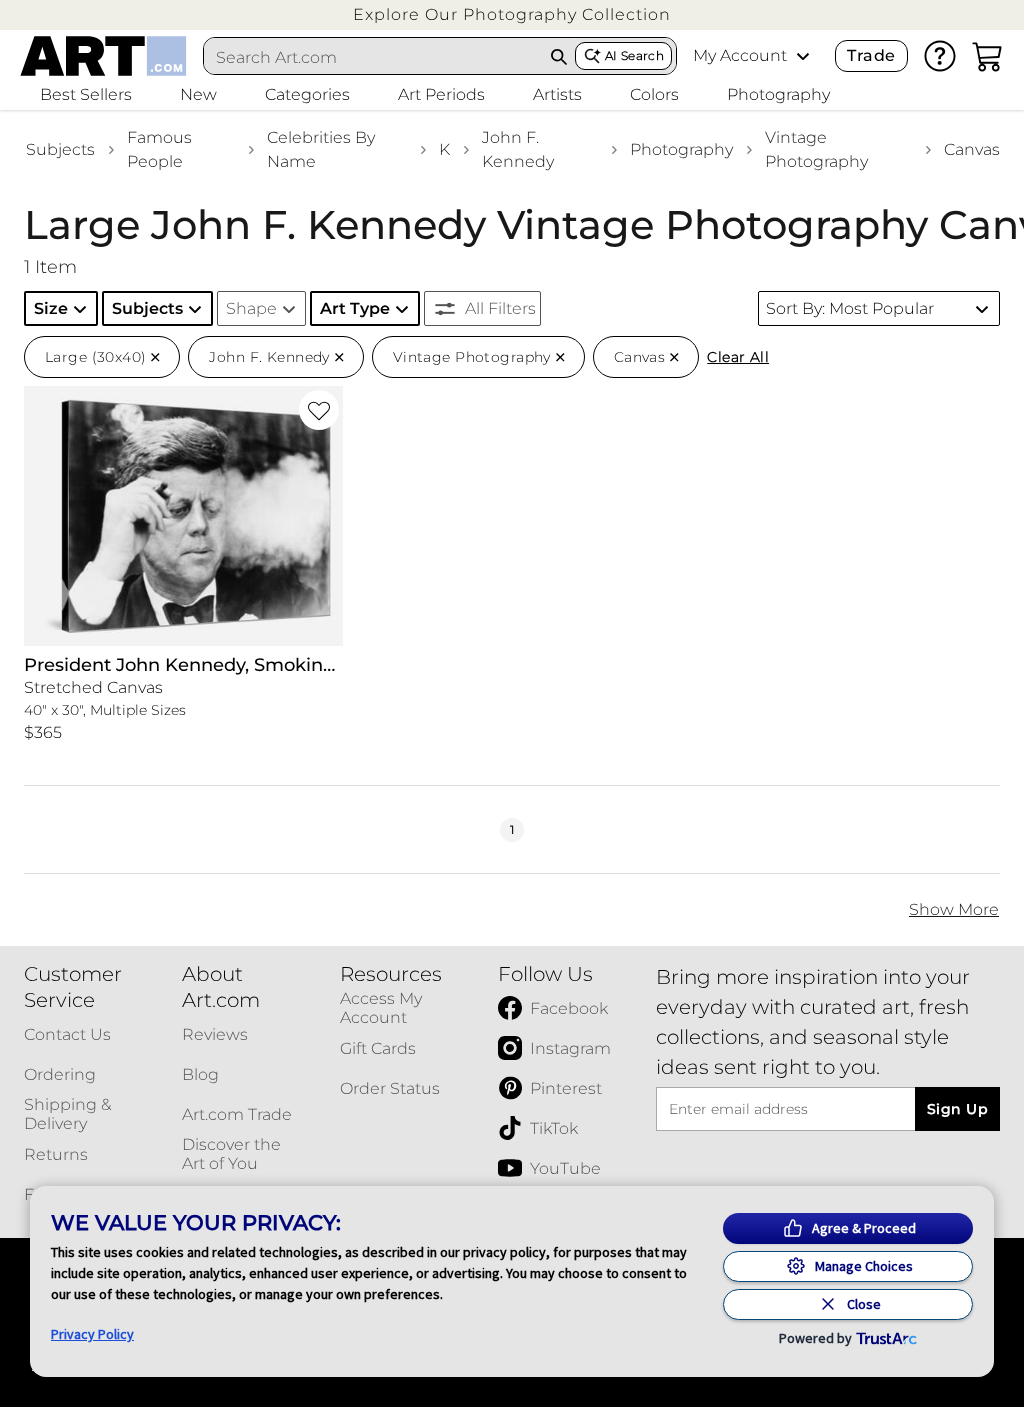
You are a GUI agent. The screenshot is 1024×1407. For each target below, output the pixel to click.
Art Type (355, 308)
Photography (681, 149)
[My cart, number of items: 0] (988, 56)
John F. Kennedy (518, 149)
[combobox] (374, 57)
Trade (871, 55)
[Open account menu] (803, 56)
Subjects (60, 149)
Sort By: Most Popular (850, 308)
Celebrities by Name (321, 149)
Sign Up (957, 1109)
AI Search (634, 55)
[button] (512, 14)
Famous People (159, 149)
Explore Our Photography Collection (512, 14)
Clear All (738, 357)
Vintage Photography (816, 149)
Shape (251, 308)
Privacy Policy (92, 1334)
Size (51, 308)
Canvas (972, 149)
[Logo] (103, 56)
